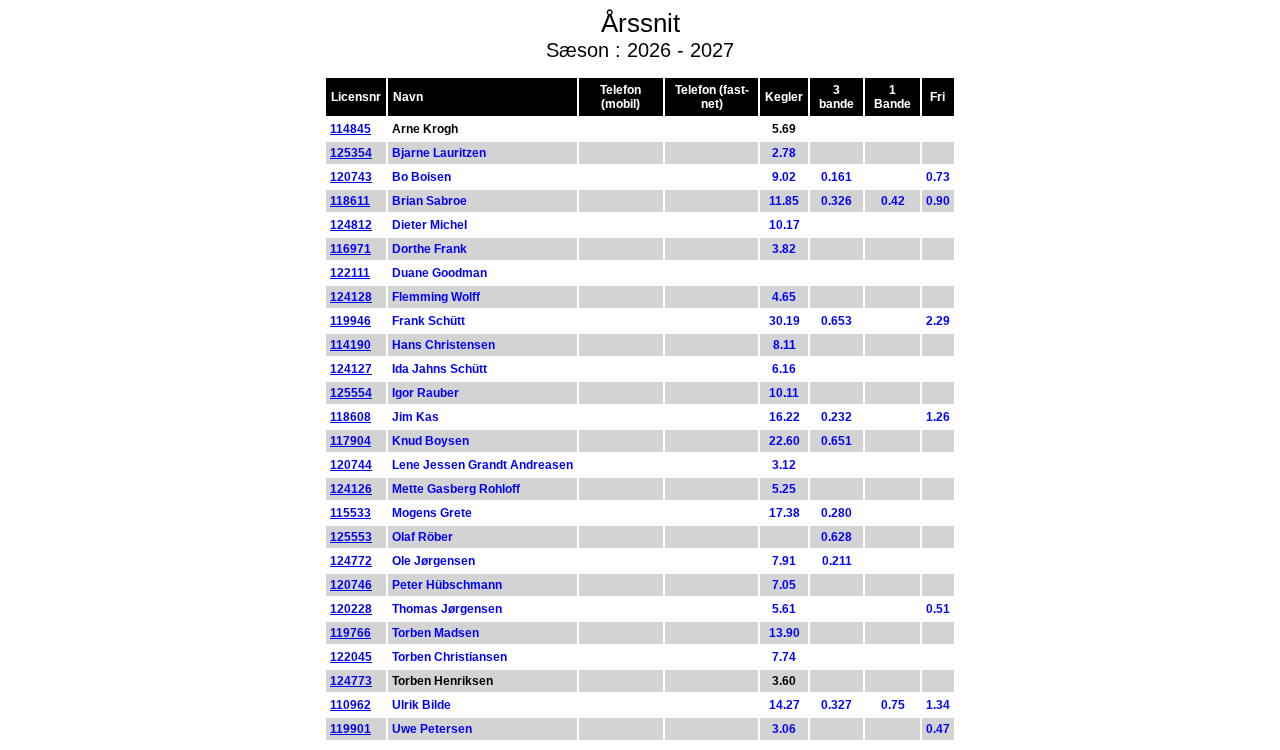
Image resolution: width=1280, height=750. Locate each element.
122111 (350, 273)
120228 (351, 609)
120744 (351, 465)
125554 (351, 393)
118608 (350, 417)
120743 (351, 177)
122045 (351, 657)
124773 (351, 681)
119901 (350, 729)
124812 (351, 225)
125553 (351, 537)
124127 (351, 369)
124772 (351, 561)
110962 (350, 705)
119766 (350, 633)
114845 (350, 129)
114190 (350, 345)
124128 (351, 297)
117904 (350, 441)
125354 (351, 153)
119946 (350, 321)
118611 (350, 201)
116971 (350, 249)
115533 (350, 513)
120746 (351, 585)
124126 (351, 489)
